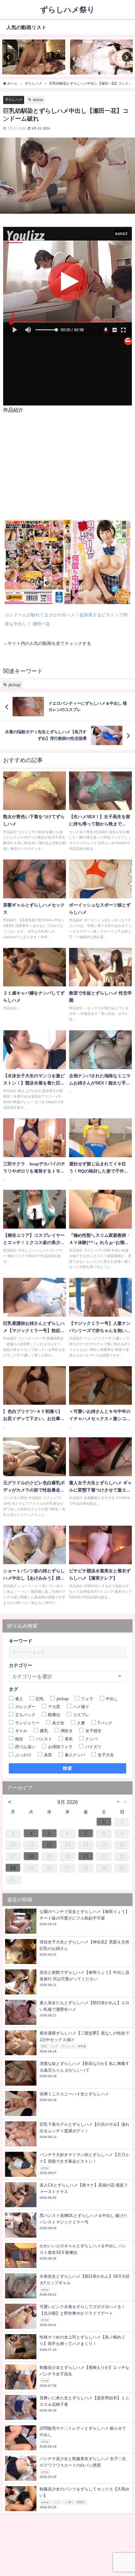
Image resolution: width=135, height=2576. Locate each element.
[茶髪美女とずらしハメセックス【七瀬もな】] (34, 57)
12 (49, 1845)
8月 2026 (68, 1802)
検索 (68, 1768)
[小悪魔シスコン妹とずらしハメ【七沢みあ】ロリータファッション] (101, 57)
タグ (13, 1689)
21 (86, 1856)
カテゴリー (21, 1665)
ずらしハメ (14, 99)
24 (13, 1868)
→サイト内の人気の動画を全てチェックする (47, 643)
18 (31, 1856)
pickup (38, 100)
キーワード (21, 1641)
